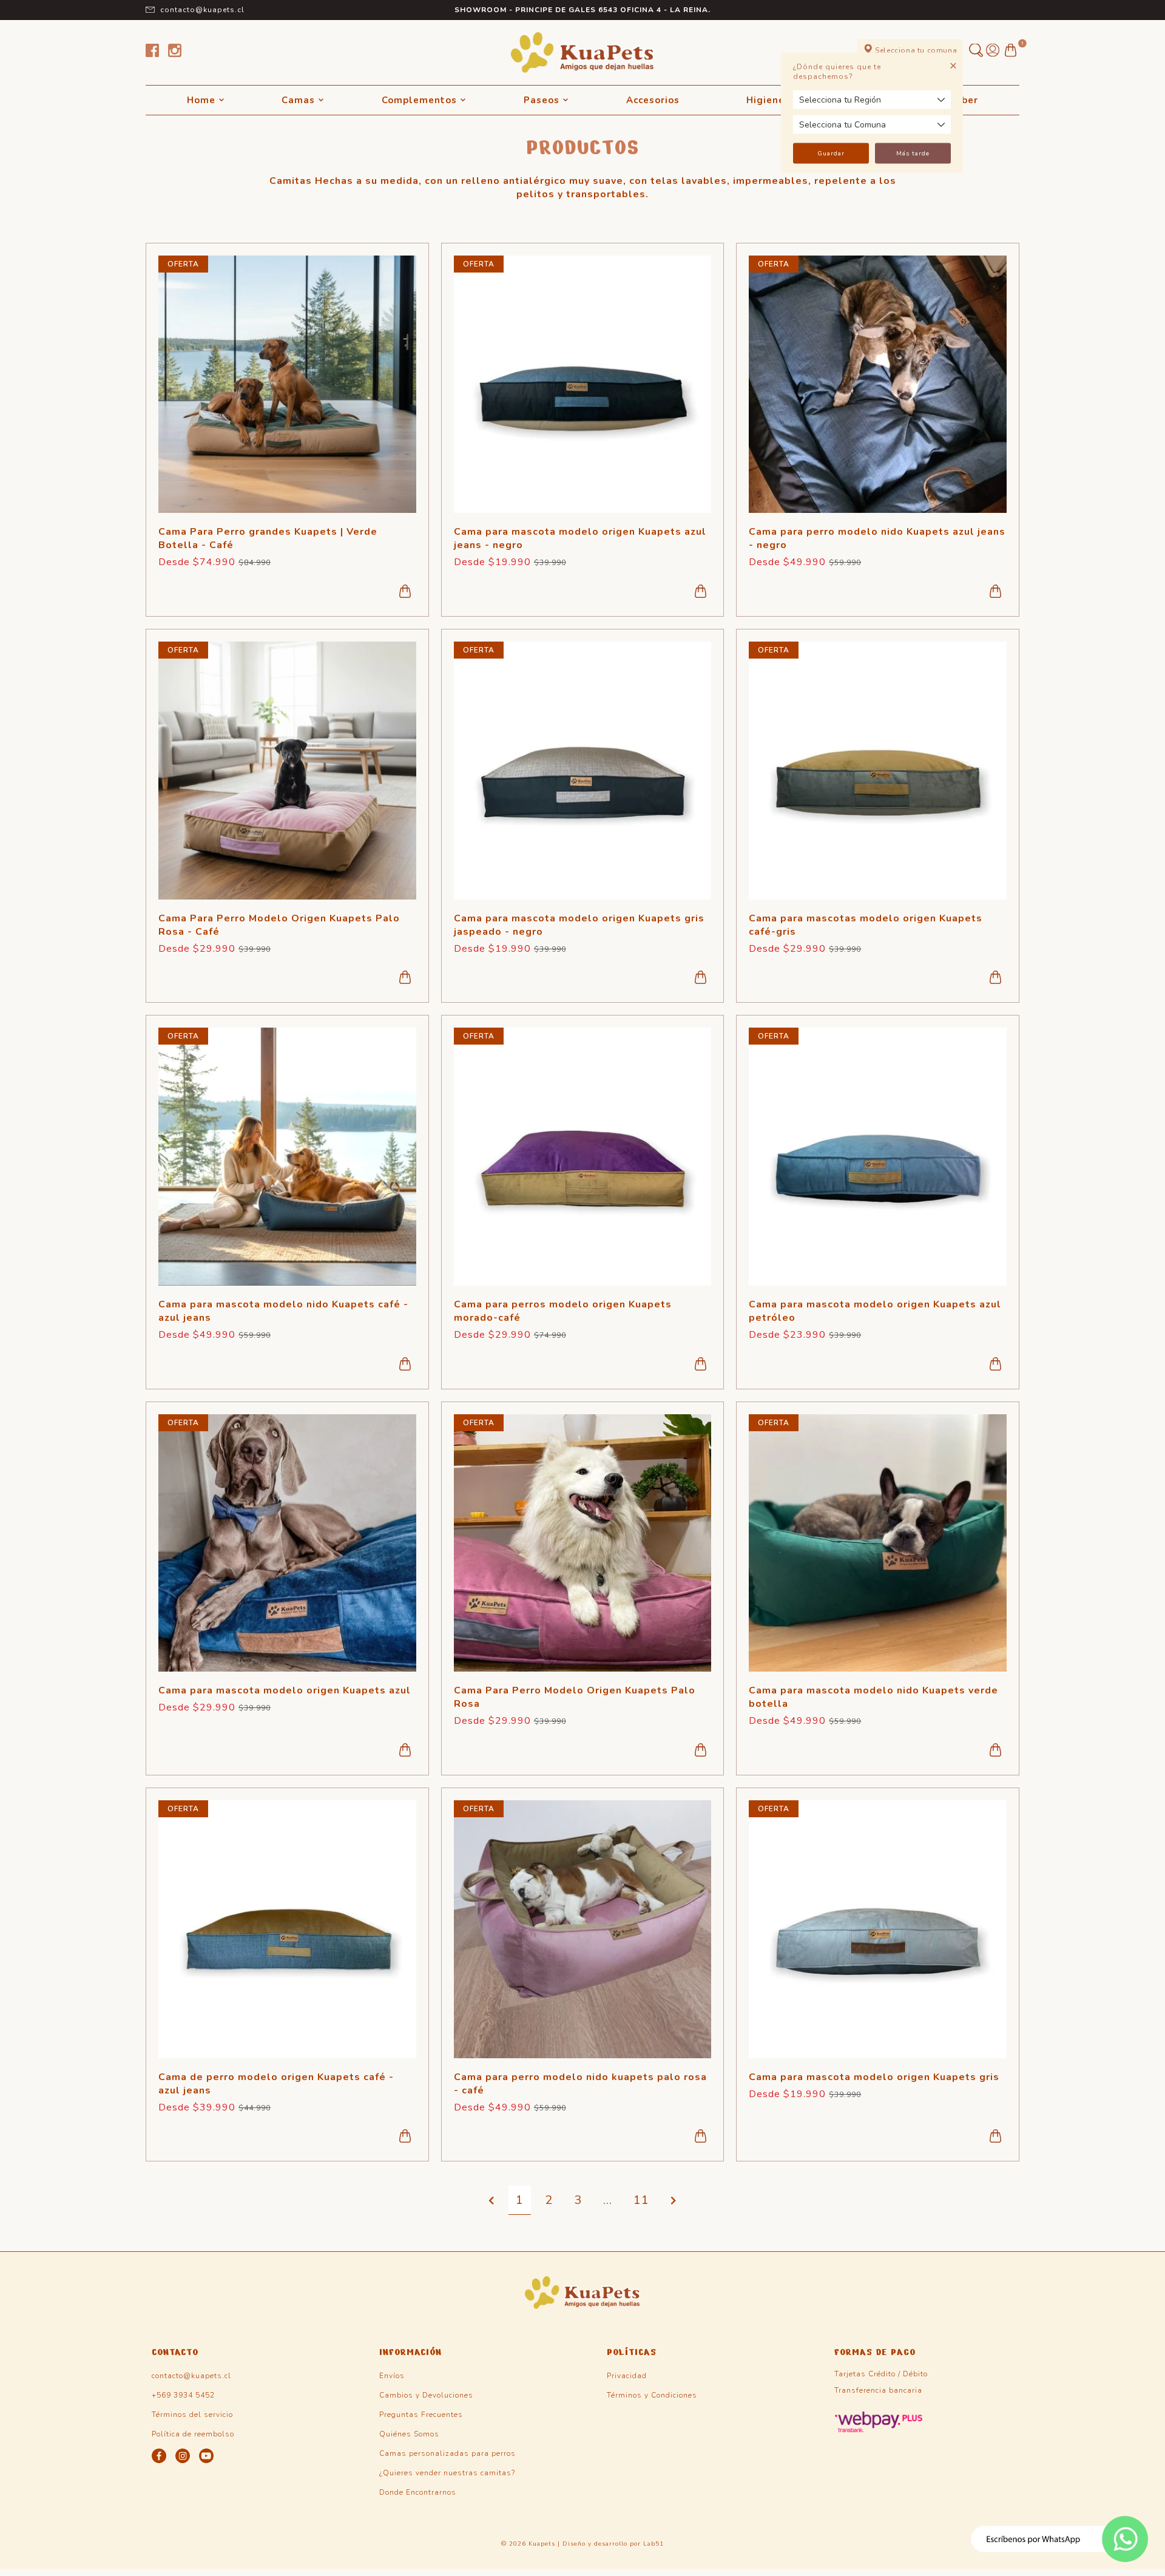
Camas (298, 100)
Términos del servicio (192, 2415)
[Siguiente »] (674, 2201)
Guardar (831, 154)
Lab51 (653, 2544)
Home (201, 100)
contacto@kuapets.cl (202, 10)
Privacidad (627, 2376)
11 (641, 2200)
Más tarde (913, 154)
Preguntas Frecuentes (421, 2415)
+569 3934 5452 (183, 2395)
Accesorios (653, 100)
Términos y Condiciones (652, 2395)
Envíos (392, 2376)
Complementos (419, 100)
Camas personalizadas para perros (447, 2453)
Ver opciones (405, 591)
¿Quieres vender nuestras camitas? (447, 2473)
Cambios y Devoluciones (426, 2395)
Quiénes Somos (409, 2434)
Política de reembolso (193, 2434)
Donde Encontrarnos (418, 2492)
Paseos (542, 100)
